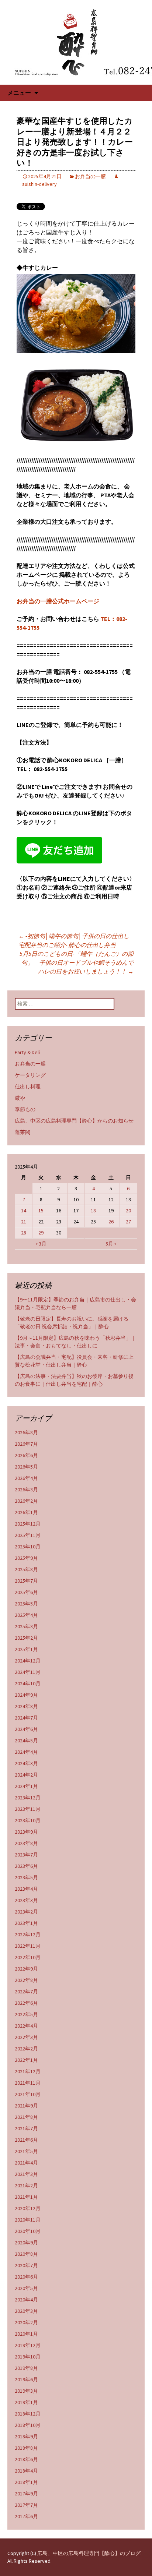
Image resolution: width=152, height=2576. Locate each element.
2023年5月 (26, 1877)
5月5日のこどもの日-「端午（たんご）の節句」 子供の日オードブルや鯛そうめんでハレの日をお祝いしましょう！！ (77, 962)
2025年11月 (28, 1535)
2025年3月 (26, 1626)
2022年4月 (26, 2026)
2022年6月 (26, 2003)
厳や (20, 1098)
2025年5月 (26, 1604)
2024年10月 (28, 1683)
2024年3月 (26, 1763)
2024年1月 (26, 1786)
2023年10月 (28, 1820)
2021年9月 (26, 2106)
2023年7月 (26, 1855)
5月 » (111, 1244)
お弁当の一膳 (90, 176)
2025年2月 (26, 1638)
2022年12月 (28, 1934)
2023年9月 (26, 1832)
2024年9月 (26, 1695)
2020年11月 (28, 2220)
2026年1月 (26, 1512)
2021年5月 (26, 2151)
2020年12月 (28, 2208)
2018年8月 (26, 2448)
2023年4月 (26, 1889)
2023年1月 (26, 1923)
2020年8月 (26, 2254)
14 (24, 1211)
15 (41, 1211)
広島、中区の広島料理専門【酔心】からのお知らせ (74, 1121)
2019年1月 (26, 2402)
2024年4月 (26, 1752)
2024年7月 (26, 1718)
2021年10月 (28, 2094)
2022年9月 (26, 1969)
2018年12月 (28, 2414)
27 (128, 1222)
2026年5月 (26, 1467)
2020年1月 (26, 2334)
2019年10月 (28, 2357)
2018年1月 (26, 2482)
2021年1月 (26, 2197)
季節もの (25, 1109)
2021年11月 (28, 2083)
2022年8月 (26, 1980)
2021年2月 (26, 2185)
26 (111, 1222)
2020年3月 (26, 2311)
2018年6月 (26, 2459)
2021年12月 (28, 2071)
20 (128, 1211)
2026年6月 (26, 1455)
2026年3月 (26, 1490)
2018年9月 (26, 2437)
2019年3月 (26, 2391)
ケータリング (30, 1075)
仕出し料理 (28, 1086)
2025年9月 (26, 1558)
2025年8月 (26, 1569)
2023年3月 (26, 1900)
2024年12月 (28, 1661)
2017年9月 (26, 2494)
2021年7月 (26, 2128)
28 (24, 1233)
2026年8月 (26, 1432)
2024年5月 (26, 1741)
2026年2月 (26, 1501)
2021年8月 (26, 2117)
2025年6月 (26, 1592)
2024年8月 (26, 1706)
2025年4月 (26, 1615)
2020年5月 (26, 2288)
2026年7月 (26, 1444)
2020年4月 (26, 2300)
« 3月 (41, 1244)
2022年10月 (28, 1957)
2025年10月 (28, 1547)
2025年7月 (26, 1581)
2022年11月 (28, 1946)
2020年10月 (28, 2231)
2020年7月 (26, 2265)
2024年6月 (26, 1729)
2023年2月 (26, 1912)
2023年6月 (26, 1866)
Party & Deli (27, 1052)
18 (93, 1211)
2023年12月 (28, 1798)
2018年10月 (28, 2425)
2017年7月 (26, 2505)
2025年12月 (28, 1524)
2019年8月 (26, 2368)
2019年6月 (26, 2379)
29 (41, 1233)
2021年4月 (26, 2163)
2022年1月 (26, 2060)
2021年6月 (26, 2140)
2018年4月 (26, 2471)
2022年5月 (26, 2014)
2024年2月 (26, 1775)
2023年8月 (26, 1843)
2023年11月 (28, 1809)
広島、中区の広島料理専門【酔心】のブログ (89, 2553)
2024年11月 (28, 1672)
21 (24, 1222)
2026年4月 (26, 1478)
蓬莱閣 (23, 1132)
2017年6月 (26, 2516)
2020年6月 (26, 2277)
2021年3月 (26, 2174)
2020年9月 (26, 2243)
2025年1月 (26, 1649)
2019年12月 (28, 2345)
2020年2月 (26, 2322)
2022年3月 (26, 2037)
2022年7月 (26, 1992)
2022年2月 (26, 2049)
